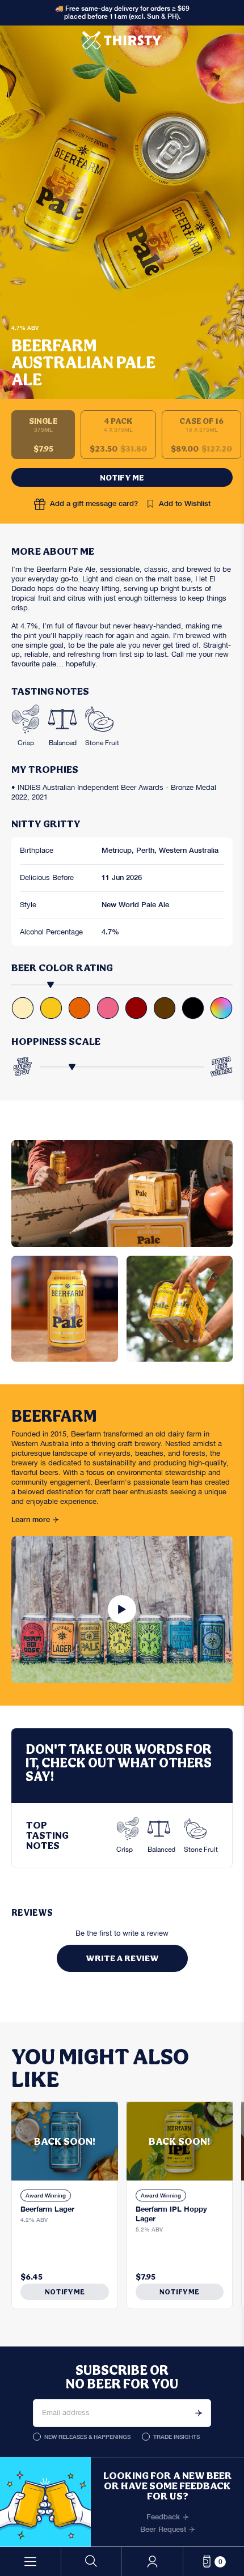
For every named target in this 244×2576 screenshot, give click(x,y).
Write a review (122, 1958)
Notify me (122, 477)
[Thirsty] (122, 40)
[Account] (152, 2562)
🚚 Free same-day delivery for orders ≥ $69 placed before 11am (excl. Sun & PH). (122, 12)
